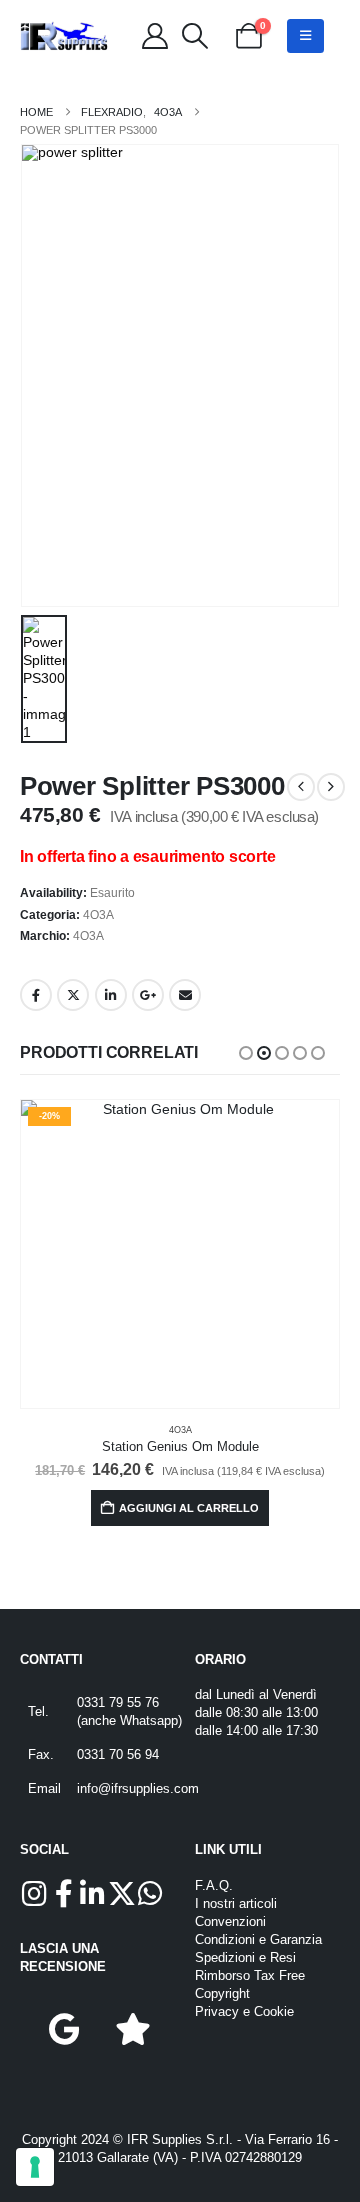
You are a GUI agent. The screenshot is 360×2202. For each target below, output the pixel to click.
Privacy (217, 2012)
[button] (194, 36)
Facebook (36, 995)
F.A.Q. (214, 1886)
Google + (148, 995)
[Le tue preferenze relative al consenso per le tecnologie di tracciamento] (35, 2167)
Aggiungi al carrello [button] (189, 1508)
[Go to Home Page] (36, 112)
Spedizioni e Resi (245, 1958)
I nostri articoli (236, 1904)
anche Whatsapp (129, 1721)
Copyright (222, 1994)
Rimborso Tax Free (250, 1976)
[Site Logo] (64, 36)
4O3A (98, 915)
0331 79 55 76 (118, 1703)
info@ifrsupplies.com (138, 1789)
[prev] (301, 787)
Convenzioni (230, 1922)
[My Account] (154, 36)
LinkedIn (111, 995)
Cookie (274, 2012)
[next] (331, 787)
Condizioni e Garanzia (258, 1940)
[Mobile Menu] (305, 36)
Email (185, 995)
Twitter (73, 995)
